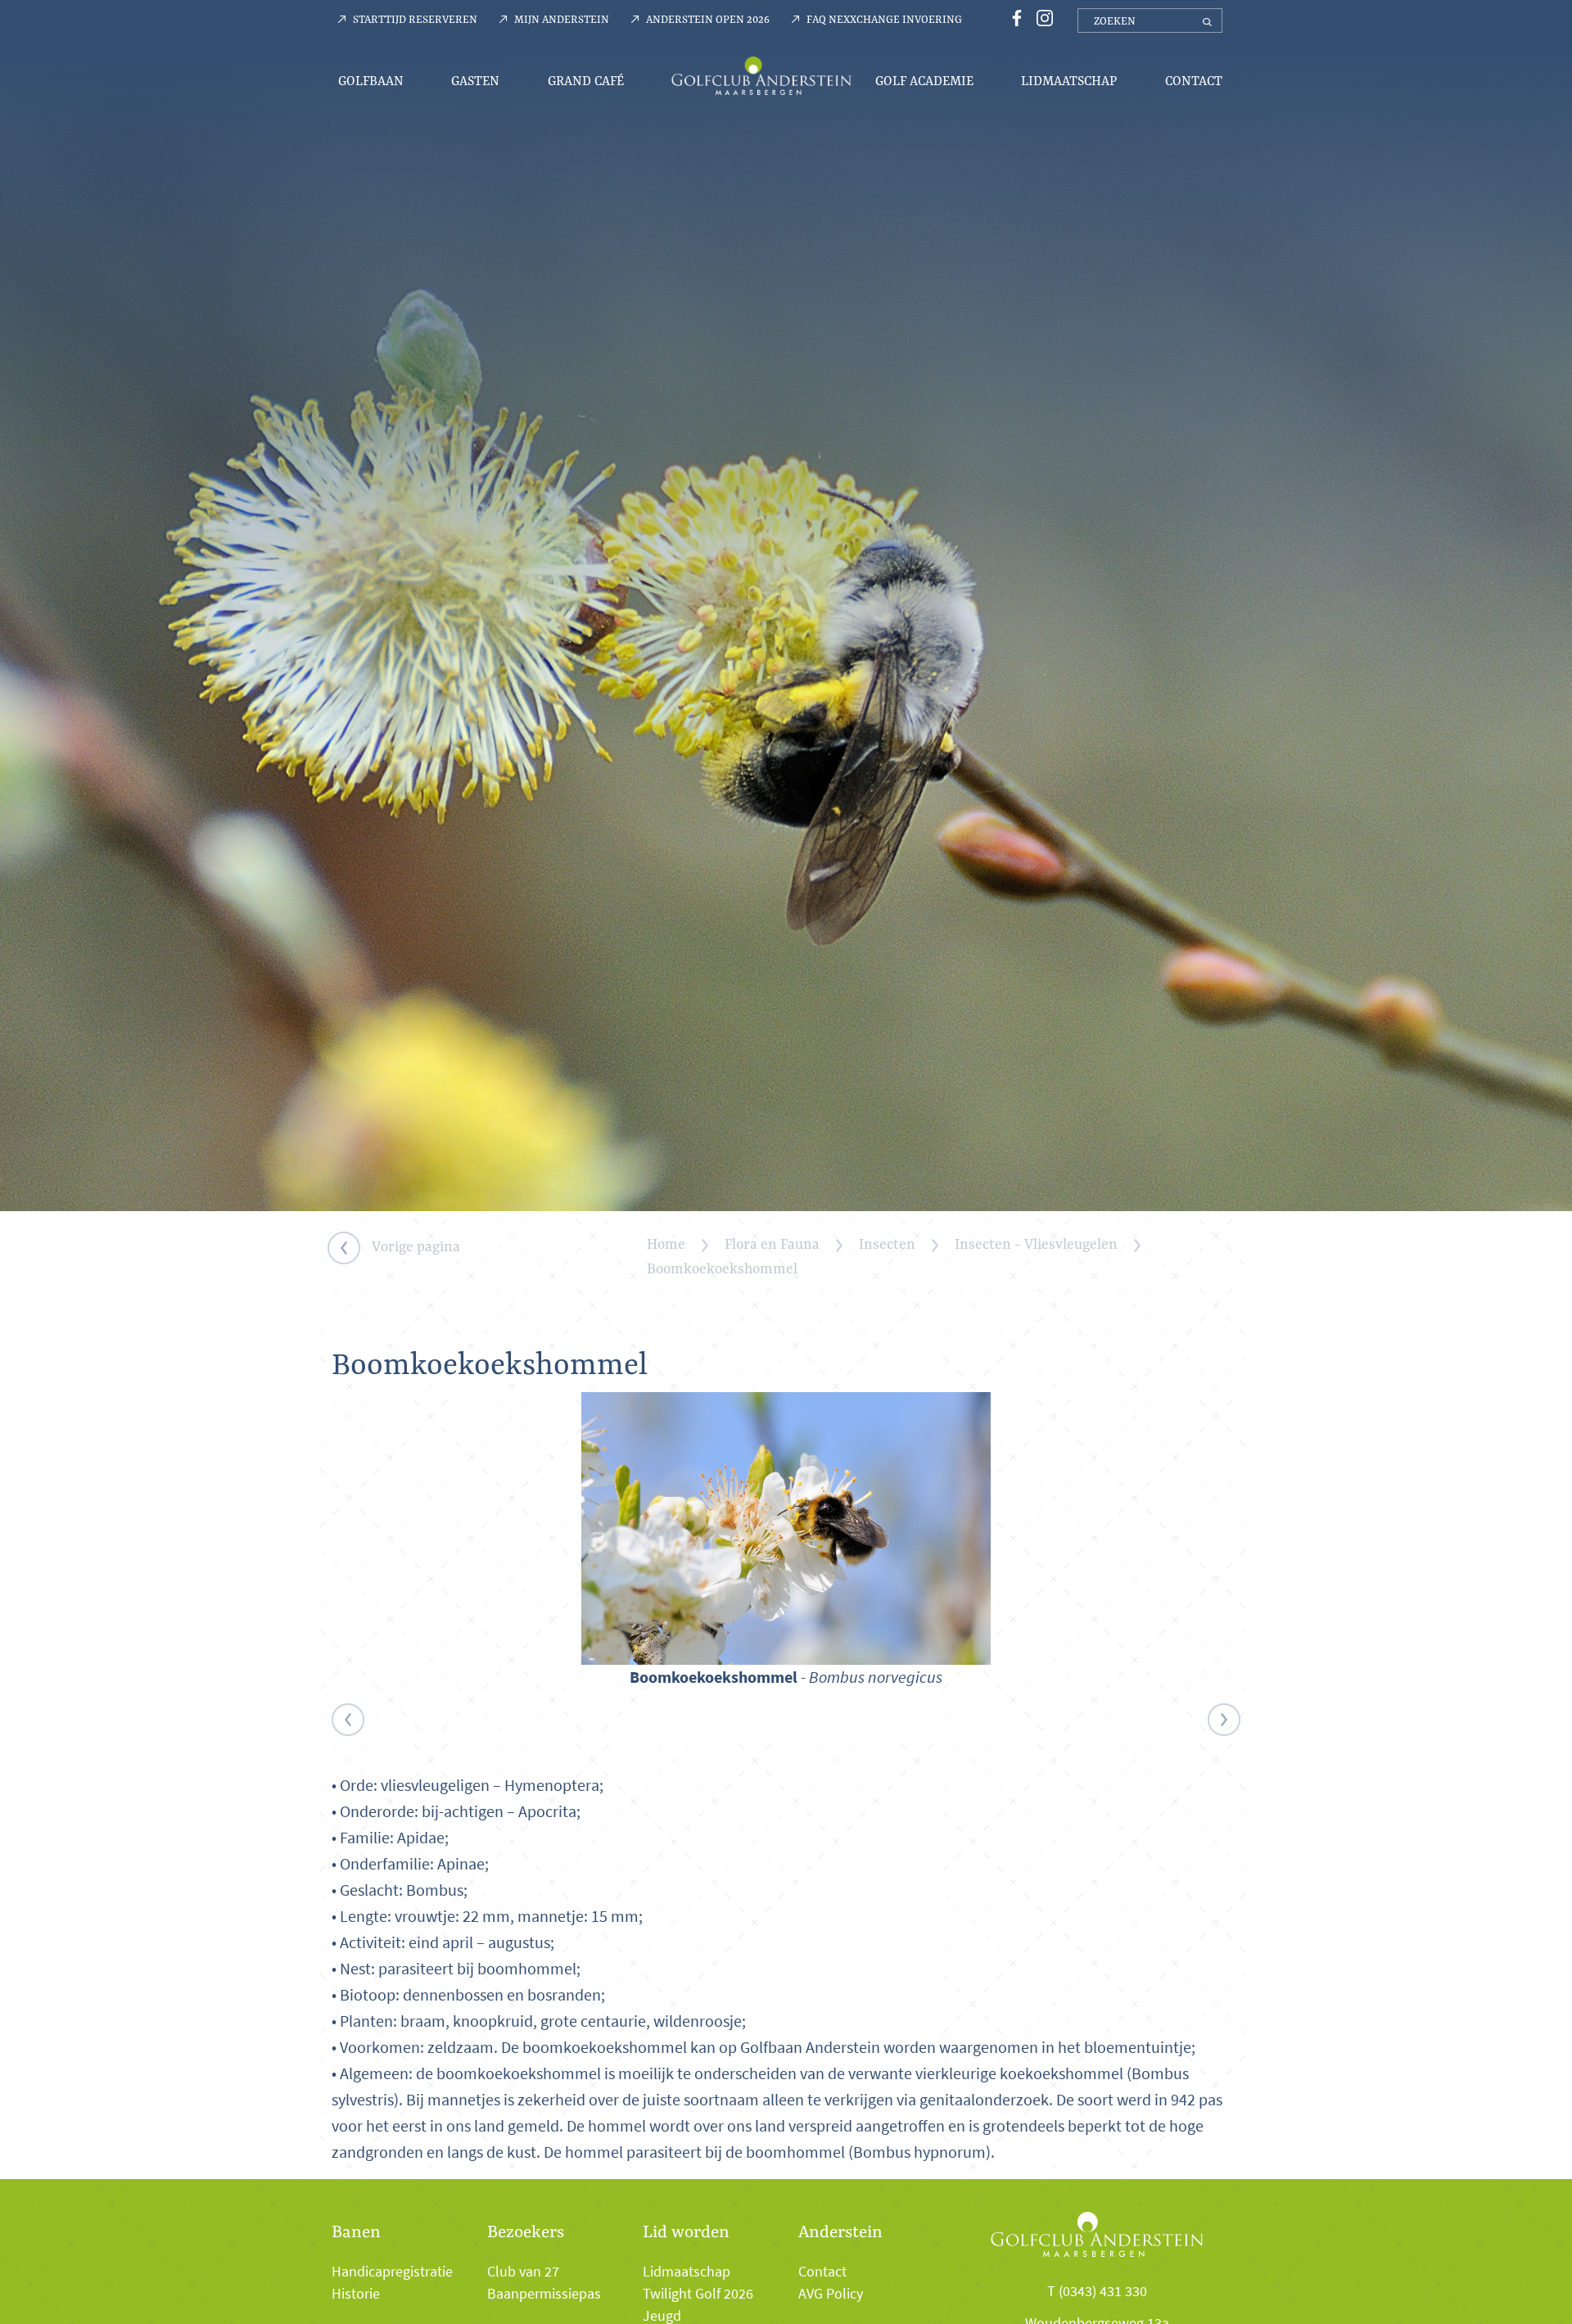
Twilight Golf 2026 (698, 2294)
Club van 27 (523, 2272)
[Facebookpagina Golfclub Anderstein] (1014, 17)
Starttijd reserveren (415, 19)
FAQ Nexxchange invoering (884, 19)
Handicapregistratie (392, 2272)
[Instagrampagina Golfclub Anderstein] (1041, 17)
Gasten (475, 81)
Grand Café (586, 81)
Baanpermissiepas (544, 2294)
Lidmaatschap (1069, 81)
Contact (1194, 81)
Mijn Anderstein (562, 19)
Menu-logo (761, 75)
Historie (356, 2294)
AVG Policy (831, 2294)
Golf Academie (924, 81)
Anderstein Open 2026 (708, 19)
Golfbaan (371, 81)
